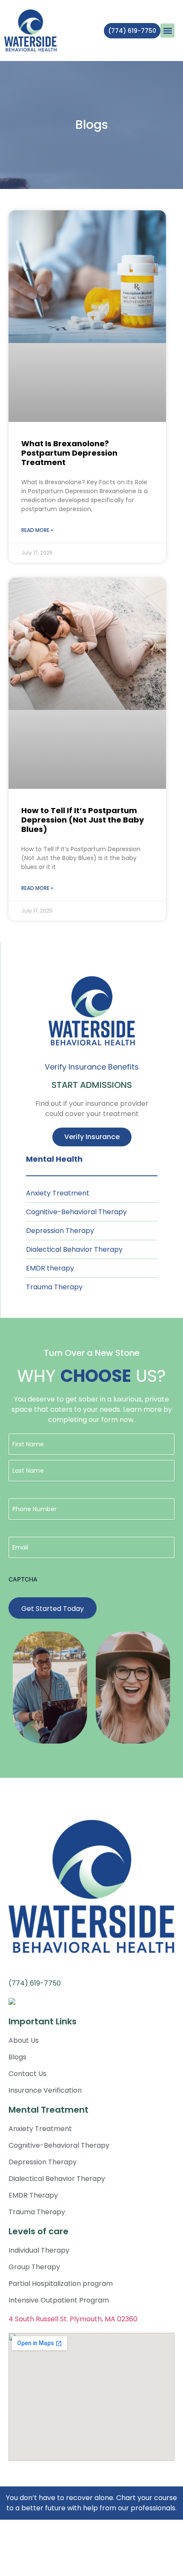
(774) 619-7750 (35, 1983)
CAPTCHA (23, 1579)
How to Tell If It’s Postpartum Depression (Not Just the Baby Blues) (83, 820)
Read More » (37, 530)
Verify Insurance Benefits (92, 1067)
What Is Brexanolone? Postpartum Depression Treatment (69, 453)
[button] (167, 31)
